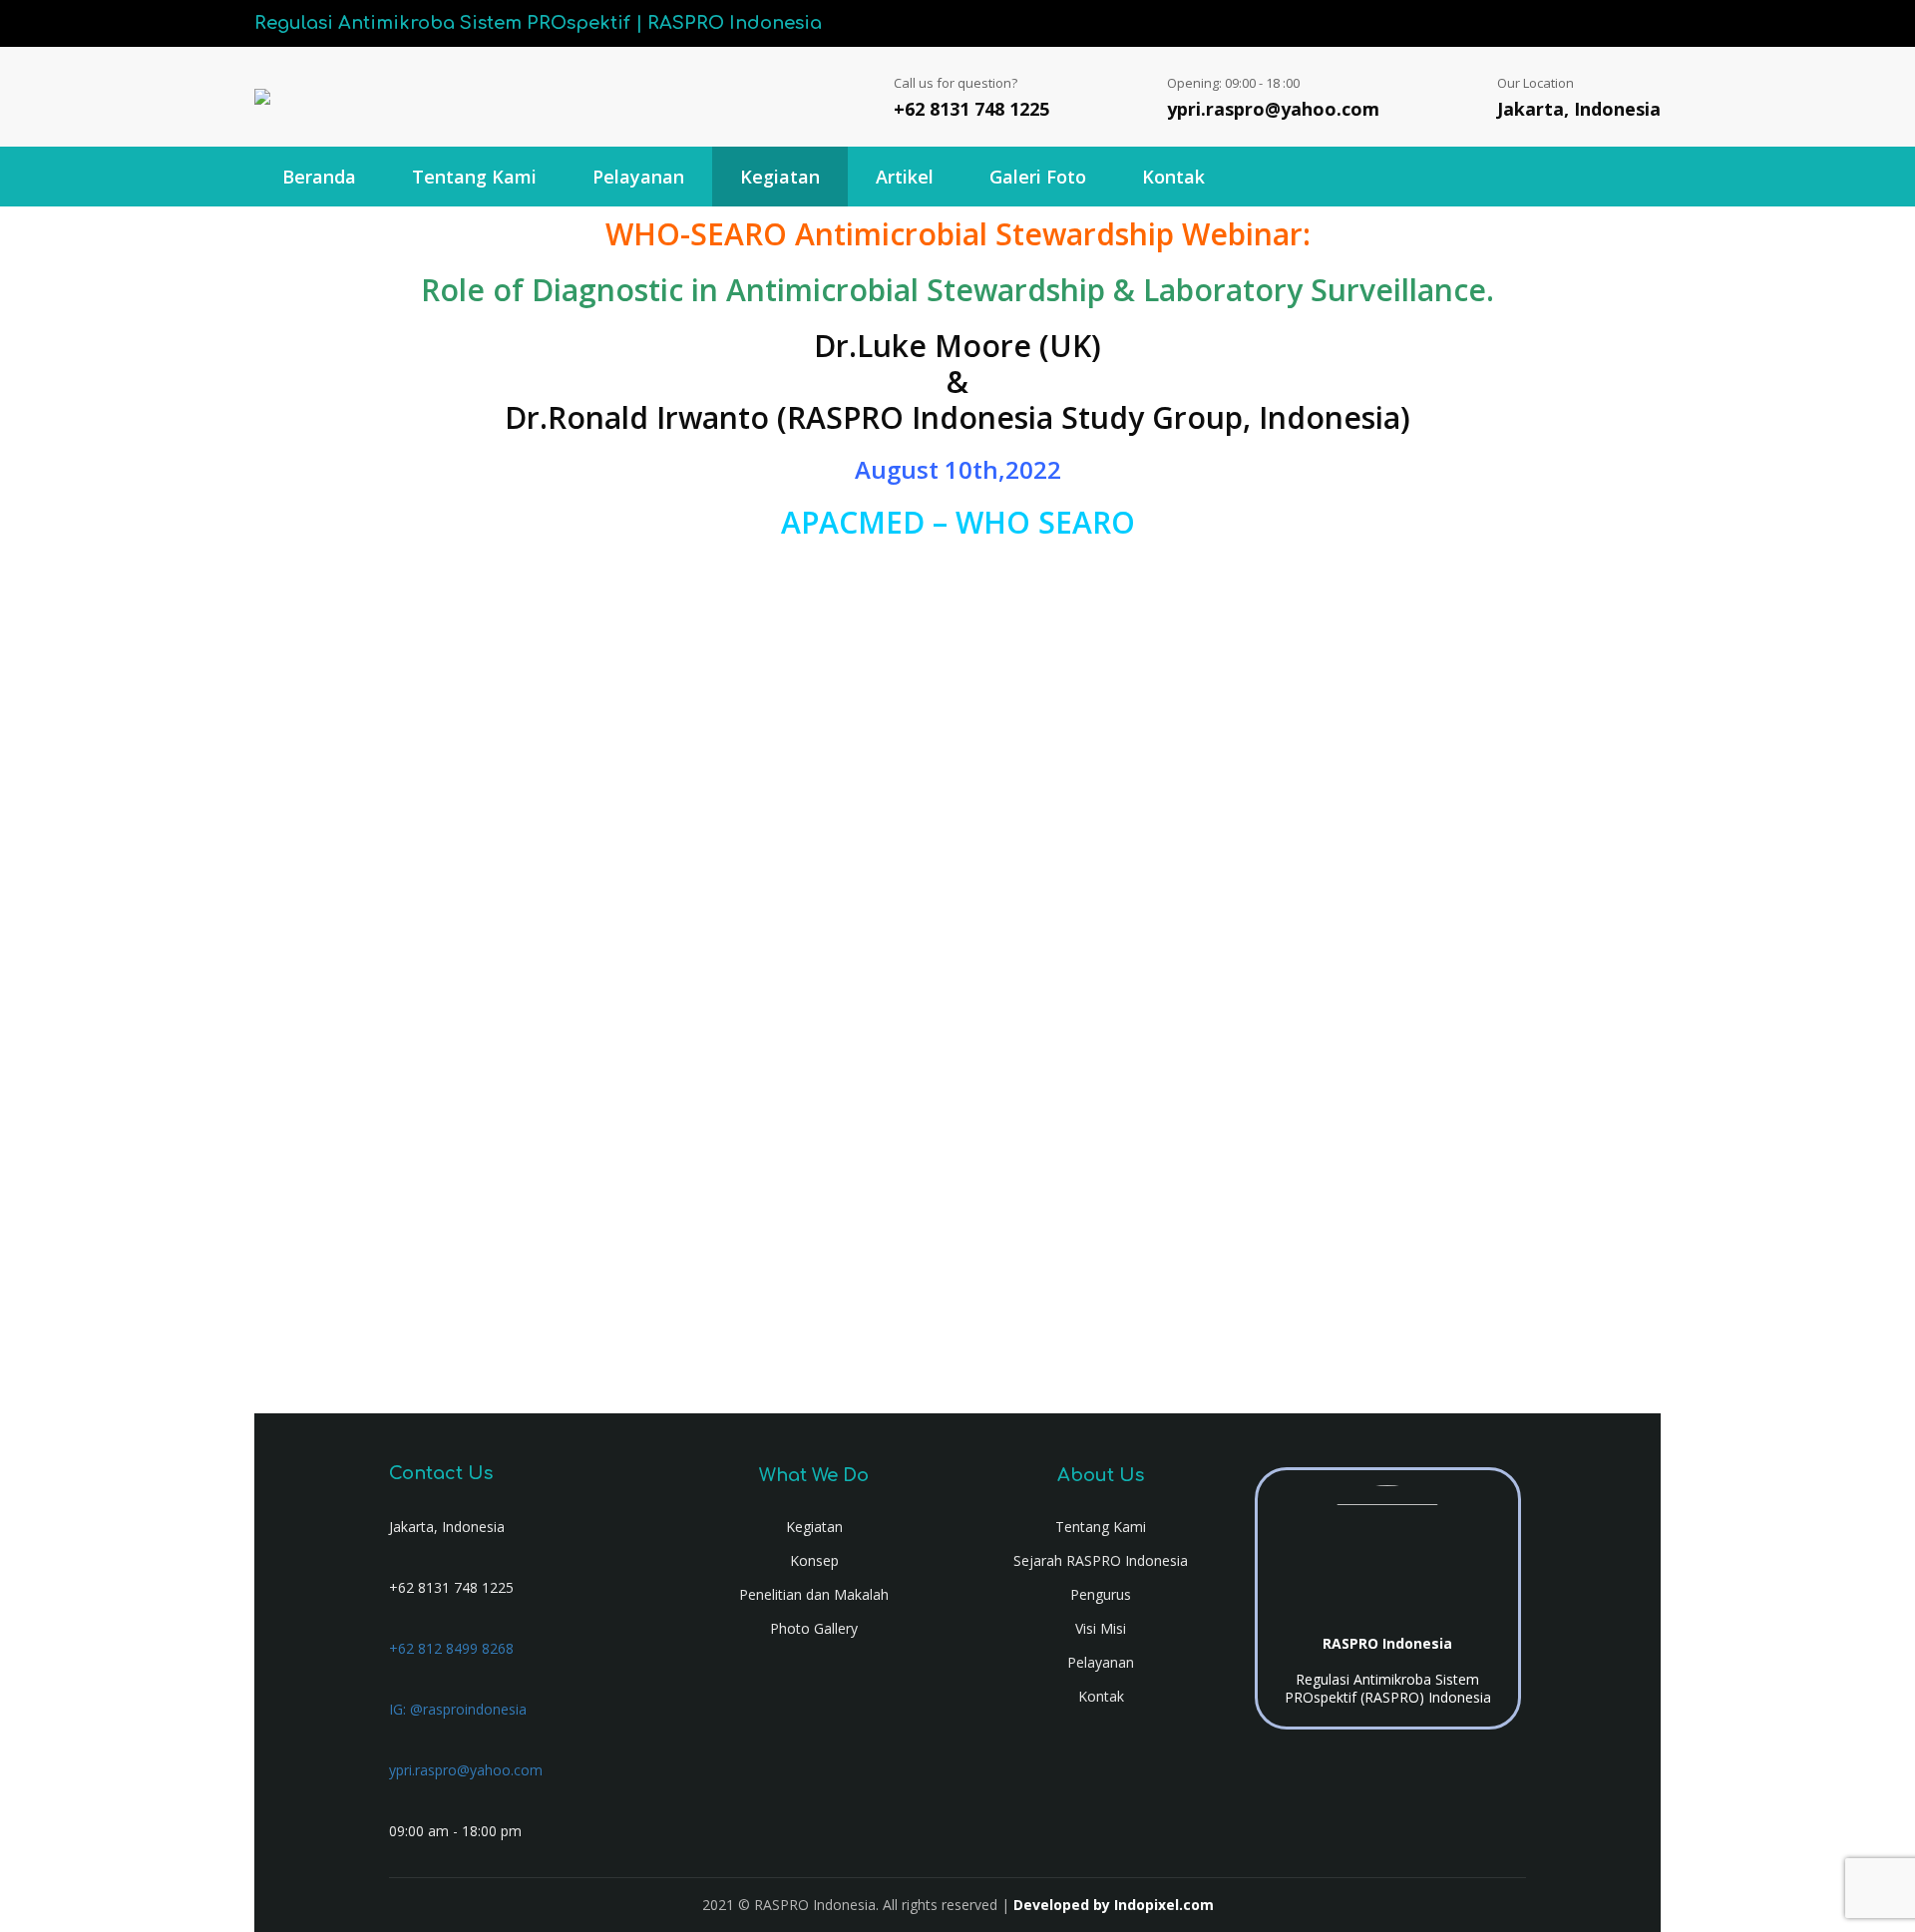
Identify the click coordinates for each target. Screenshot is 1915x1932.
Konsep (814, 1560)
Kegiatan (780, 177)
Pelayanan (638, 177)
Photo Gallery (814, 1628)
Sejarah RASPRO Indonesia (1101, 1560)
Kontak (1173, 177)
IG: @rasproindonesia (458, 1709)
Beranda (319, 177)
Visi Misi (1101, 1628)
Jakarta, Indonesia (1579, 109)
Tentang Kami (474, 177)
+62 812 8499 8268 (451, 1648)
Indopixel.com (1164, 1905)
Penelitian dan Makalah (814, 1594)
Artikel (905, 177)
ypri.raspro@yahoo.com (1273, 109)
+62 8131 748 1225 (971, 109)
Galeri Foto (1038, 177)
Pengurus (1101, 1594)
